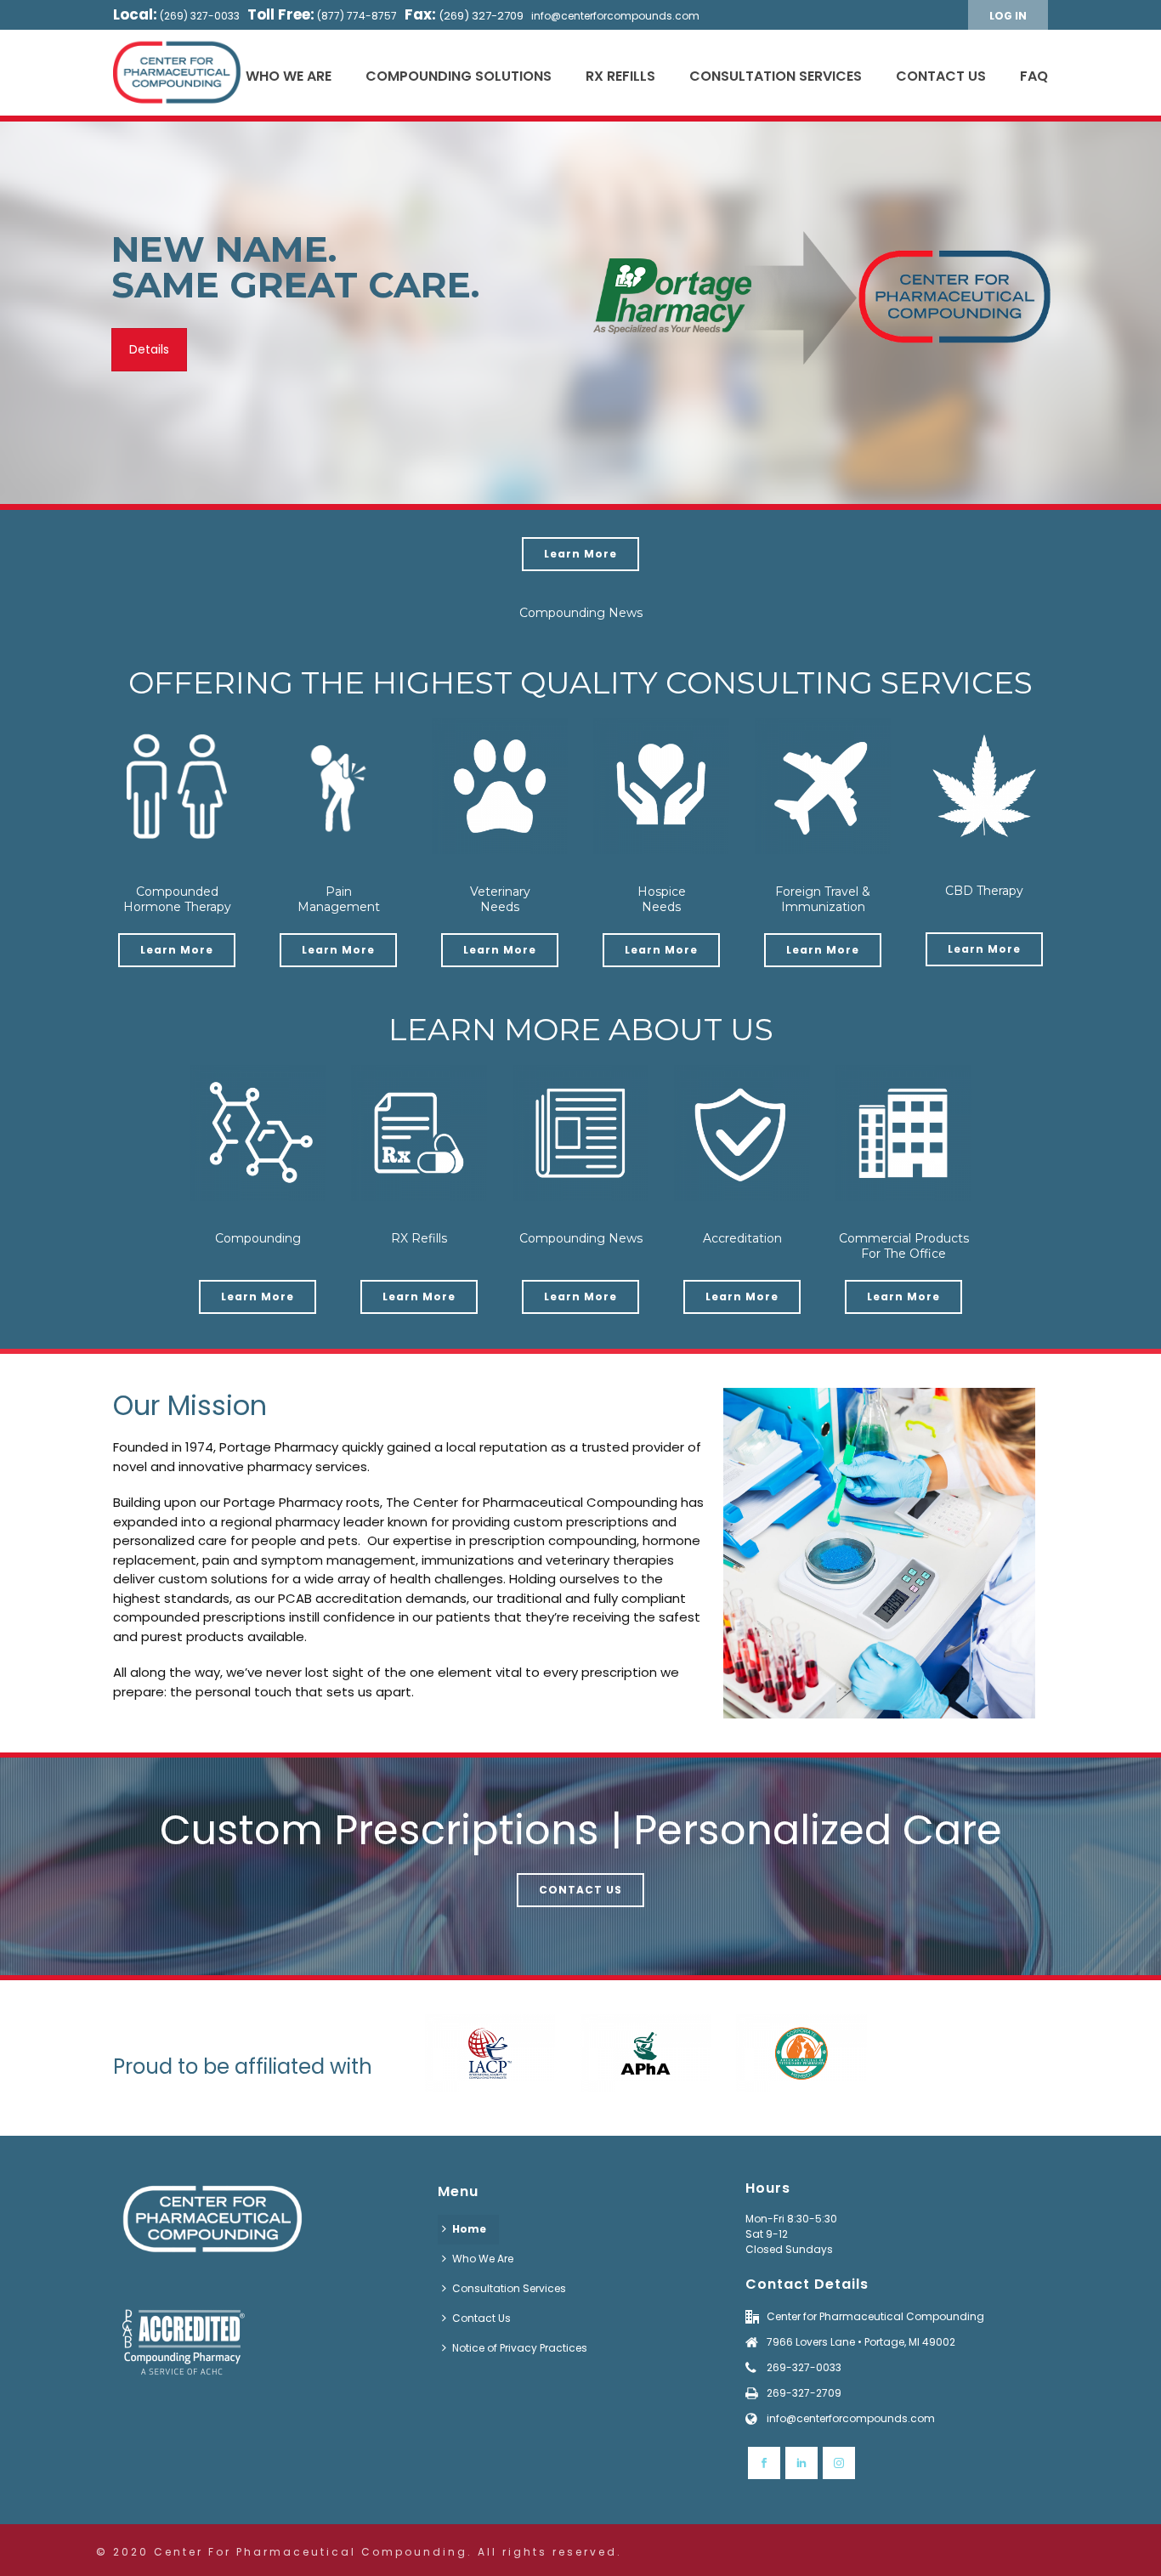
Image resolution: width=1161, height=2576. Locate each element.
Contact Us (941, 76)
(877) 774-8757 (357, 16)
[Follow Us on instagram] (839, 2463)
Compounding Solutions (459, 76)
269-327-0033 (804, 2367)
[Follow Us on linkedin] (801, 2463)
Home (469, 2229)
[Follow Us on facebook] (764, 2463)
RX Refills (620, 76)
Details (149, 349)
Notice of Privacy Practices (520, 2348)
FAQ (1034, 76)
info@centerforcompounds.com (615, 16)
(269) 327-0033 (200, 16)
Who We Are (289, 76)
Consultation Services (776, 76)
